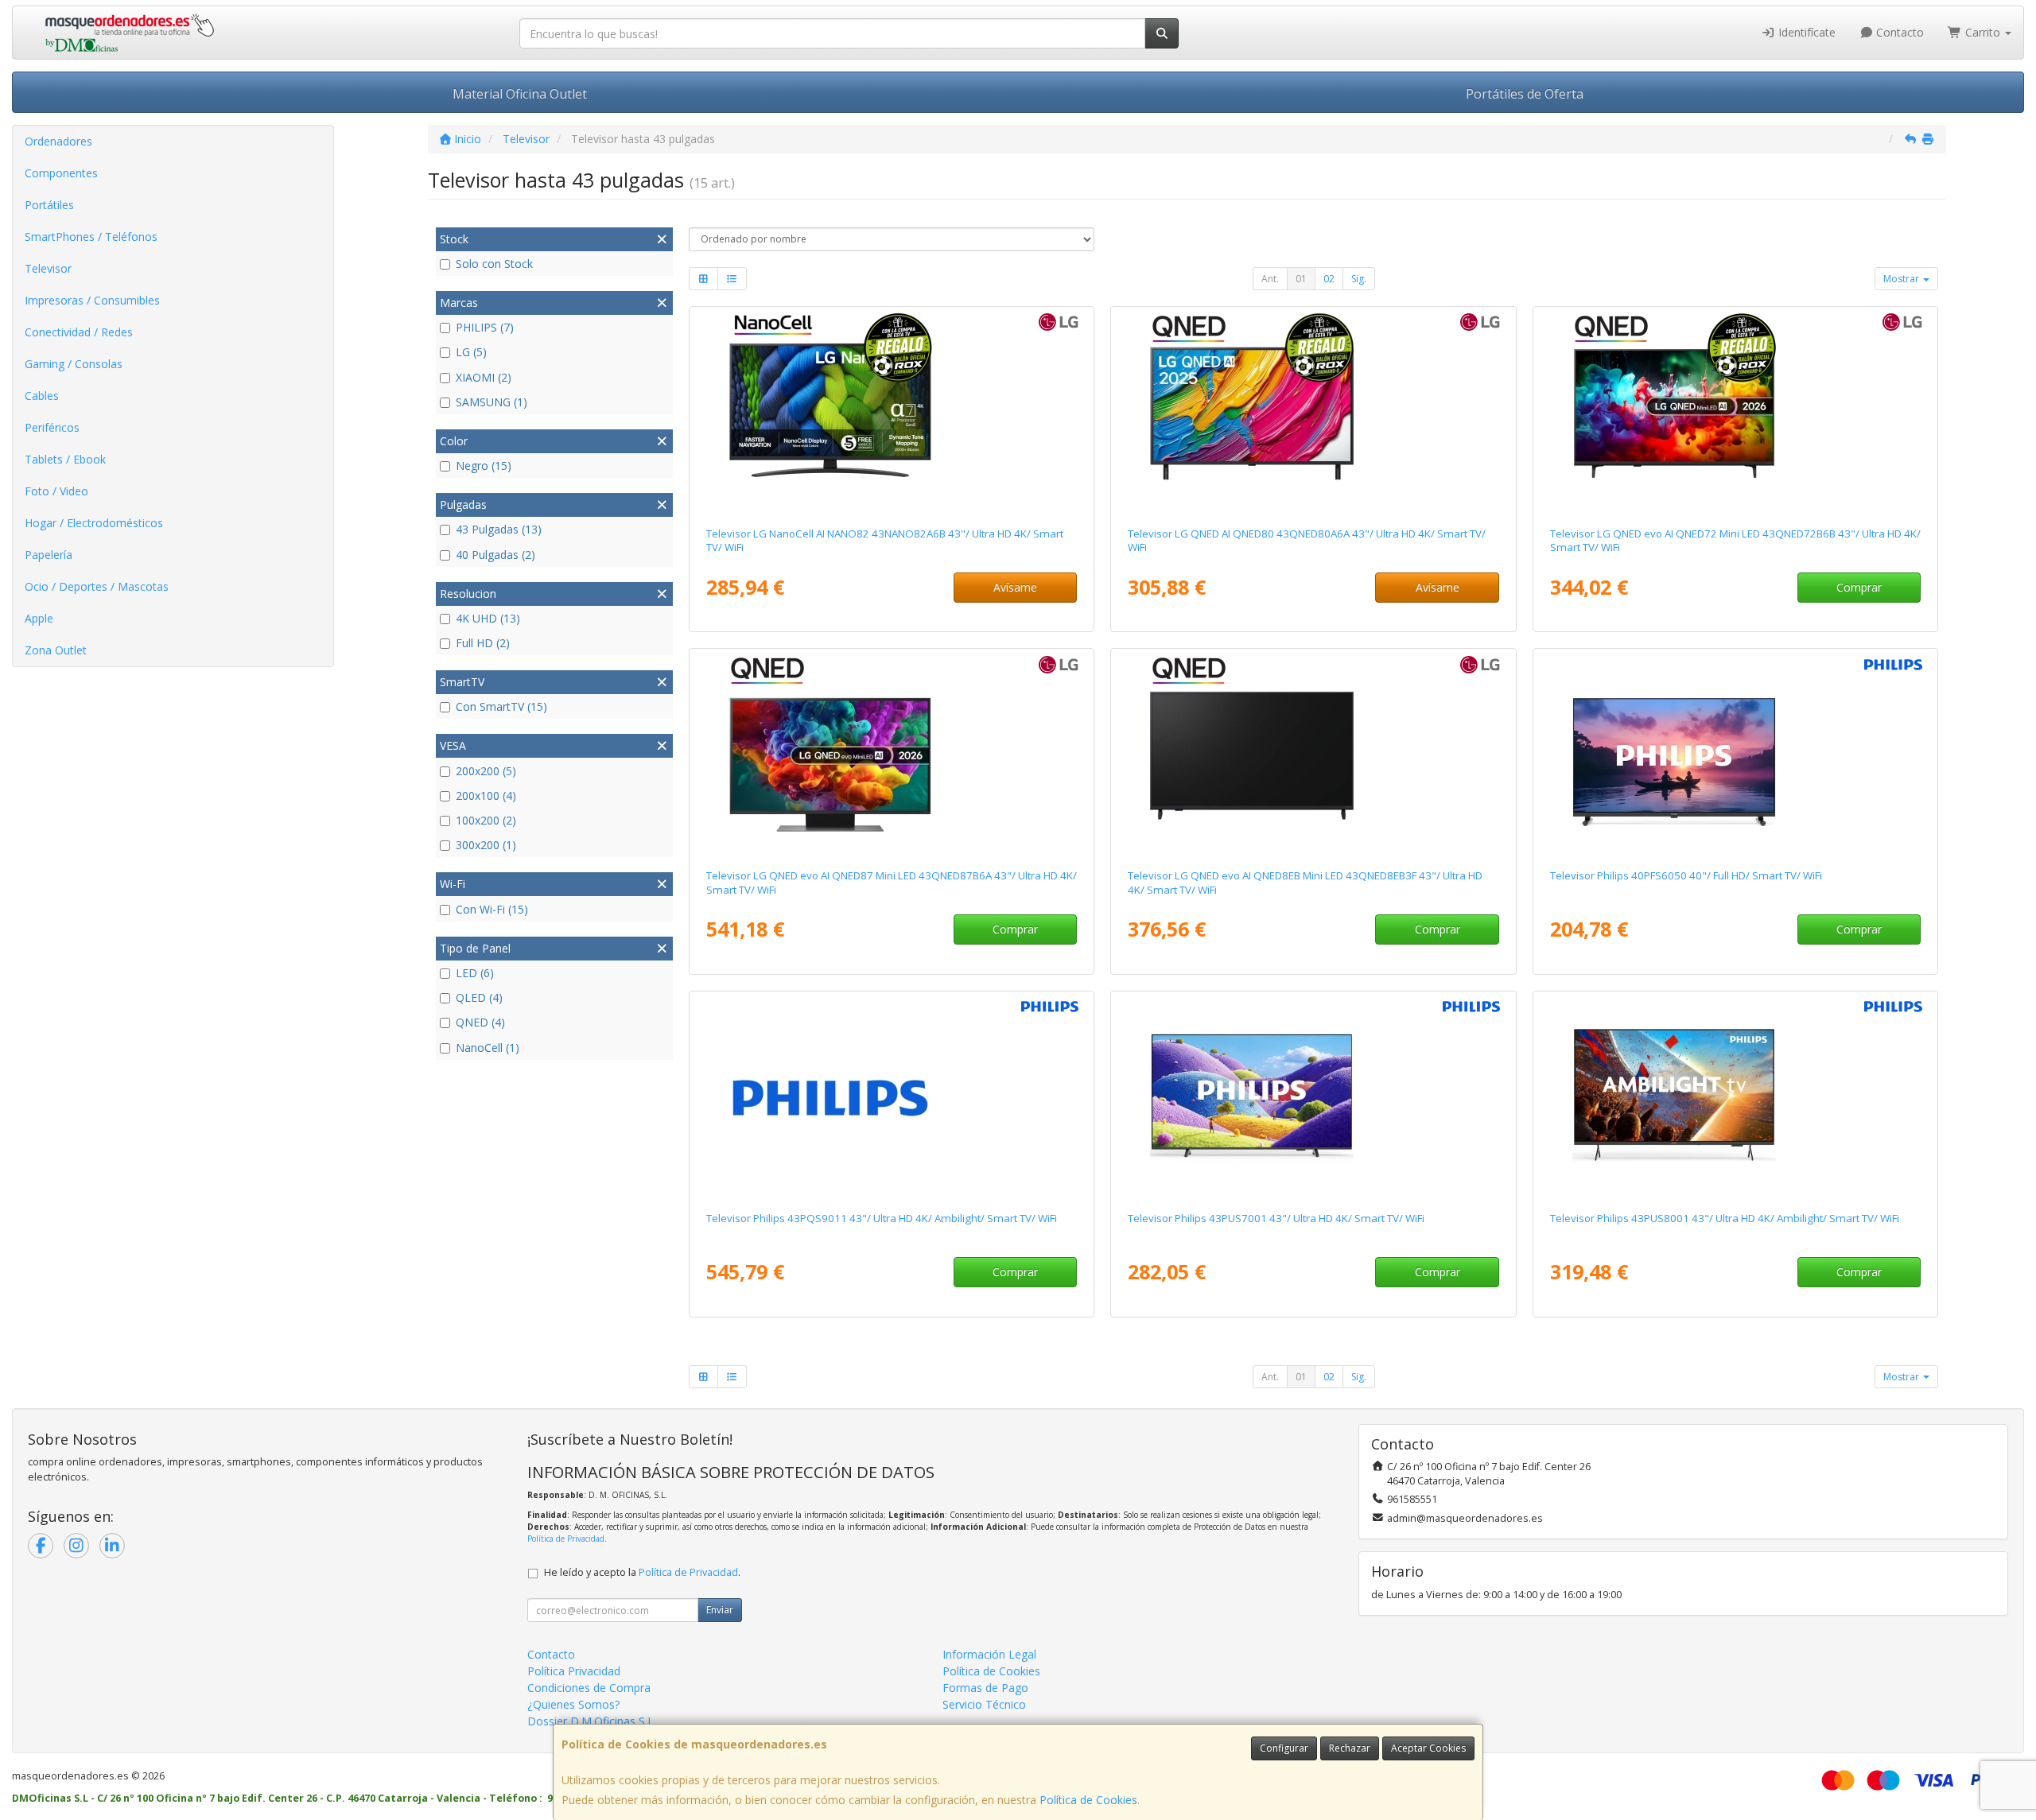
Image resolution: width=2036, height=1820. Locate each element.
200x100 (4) (486, 796)
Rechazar (1350, 1748)
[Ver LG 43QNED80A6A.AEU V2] (1313, 413)
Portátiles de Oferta (1525, 94)
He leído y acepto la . (642, 1572)
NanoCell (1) (488, 1048)
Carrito (1983, 32)
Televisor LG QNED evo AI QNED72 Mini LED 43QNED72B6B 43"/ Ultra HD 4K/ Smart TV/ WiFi (1735, 540)
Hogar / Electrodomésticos (94, 523)
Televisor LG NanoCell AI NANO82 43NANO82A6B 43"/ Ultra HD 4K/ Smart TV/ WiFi (885, 540)
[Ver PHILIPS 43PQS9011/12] (892, 1098)
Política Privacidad (574, 1671)
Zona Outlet (56, 650)
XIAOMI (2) (484, 377)
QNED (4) (480, 1022)
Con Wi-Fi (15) (492, 909)
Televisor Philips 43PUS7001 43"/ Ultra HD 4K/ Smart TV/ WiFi (1276, 1218)
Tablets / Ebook (65, 459)
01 (1301, 279)
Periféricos (52, 427)
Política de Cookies (1088, 1800)
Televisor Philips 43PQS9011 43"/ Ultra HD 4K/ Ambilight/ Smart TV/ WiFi (882, 1218)
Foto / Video (56, 491)
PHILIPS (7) (485, 327)
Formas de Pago (985, 1688)
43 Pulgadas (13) (499, 529)
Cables (42, 396)
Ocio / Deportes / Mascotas (97, 586)
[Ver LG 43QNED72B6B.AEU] (1735, 413)
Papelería (49, 555)
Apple (39, 618)
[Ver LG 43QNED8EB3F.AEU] (1313, 755)
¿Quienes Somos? (573, 1704)
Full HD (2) (483, 643)
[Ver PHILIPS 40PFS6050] (1735, 755)
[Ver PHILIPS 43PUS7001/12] (1313, 1098)
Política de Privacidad (566, 1539)
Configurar (1284, 1748)
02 (1329, 279)
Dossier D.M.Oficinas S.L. (592, 1721)
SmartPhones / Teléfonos (91, 237)
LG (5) (471, 352)
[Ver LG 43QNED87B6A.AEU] (892, 755)
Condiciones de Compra (589, 1688)
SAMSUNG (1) (492, 402)
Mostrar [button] (1902, 279)
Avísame (1015, 587)
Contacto (1898, 32)
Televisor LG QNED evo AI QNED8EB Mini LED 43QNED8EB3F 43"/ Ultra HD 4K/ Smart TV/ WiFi (1305, 882)
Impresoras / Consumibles (92, 300)
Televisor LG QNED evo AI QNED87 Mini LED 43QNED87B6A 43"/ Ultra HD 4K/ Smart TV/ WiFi (892, 882)
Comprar (1859, 587)
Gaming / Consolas (74, 364)
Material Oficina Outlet (520, 94)
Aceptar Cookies (1428, 1748)
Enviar (720, 1610)
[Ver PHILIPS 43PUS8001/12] (1735, 1098)
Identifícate (1805, 32)
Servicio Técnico (984, 1704)
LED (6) (475, 973)
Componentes (61, 173)
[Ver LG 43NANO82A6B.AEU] (892, 413)
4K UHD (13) (488, 618)
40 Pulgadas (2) (495, 555)
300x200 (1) (486, 845)
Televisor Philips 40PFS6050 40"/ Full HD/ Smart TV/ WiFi (1686, 875)
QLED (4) (479, 997)
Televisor (48, 268)
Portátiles (49, 205)
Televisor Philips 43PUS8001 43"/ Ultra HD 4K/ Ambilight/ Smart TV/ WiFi (1725, 1218)
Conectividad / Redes (79, 332)
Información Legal (989, 1654)
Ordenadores (58, 141)
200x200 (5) (486, 771)
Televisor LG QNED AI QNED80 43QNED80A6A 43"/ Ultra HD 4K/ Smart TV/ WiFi (1307, 540)
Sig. (1359, 279)
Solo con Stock (494, 264)
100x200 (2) (486, 820)
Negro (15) (484, 466)
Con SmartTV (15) (501, 706)
